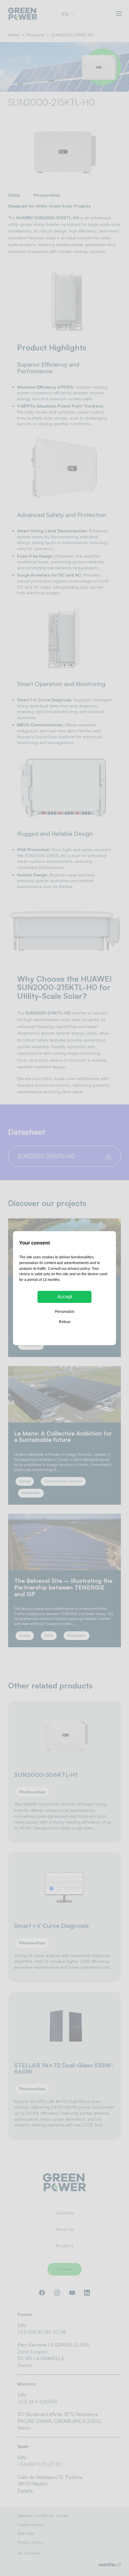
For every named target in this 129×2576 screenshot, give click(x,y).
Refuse (65, 1322)
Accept (65, 1297)
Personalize (65, 1312)
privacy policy (79, 1269)
